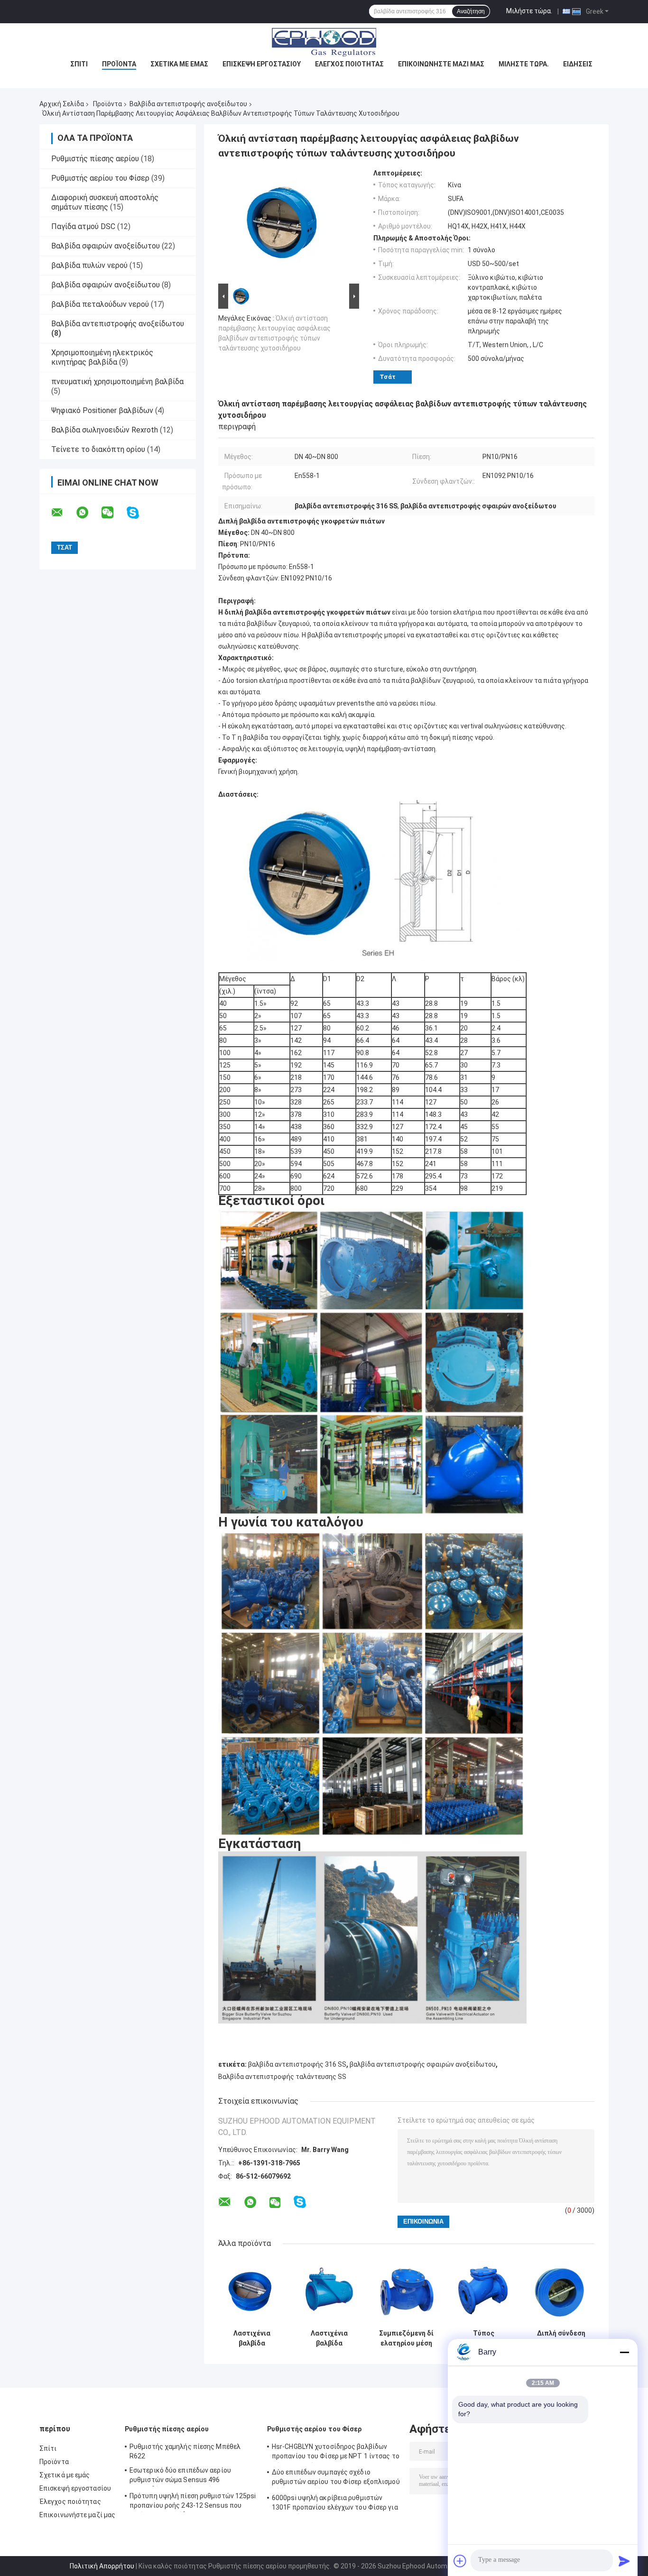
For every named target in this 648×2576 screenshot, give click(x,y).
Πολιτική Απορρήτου (102, 2566)
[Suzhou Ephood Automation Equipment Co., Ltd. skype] (139, 513)
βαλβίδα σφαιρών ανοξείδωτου (106, 285)
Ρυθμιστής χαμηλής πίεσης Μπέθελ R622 (185, 2451)
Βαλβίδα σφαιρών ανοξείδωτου (106, 246)
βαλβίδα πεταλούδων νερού (100, 304)
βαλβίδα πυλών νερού (89, 265)
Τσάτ (388, 377)
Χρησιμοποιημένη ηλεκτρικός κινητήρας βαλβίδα (102, 357)
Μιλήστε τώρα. (529, 11)
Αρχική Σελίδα (62, 104)
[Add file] (460, 2561)
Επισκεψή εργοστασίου (262, 64)
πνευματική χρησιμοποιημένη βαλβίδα (117, 382)
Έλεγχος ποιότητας (349, 64)
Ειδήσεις (578, 64)
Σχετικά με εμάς (179, 64)
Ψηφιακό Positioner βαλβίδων (102, 410)
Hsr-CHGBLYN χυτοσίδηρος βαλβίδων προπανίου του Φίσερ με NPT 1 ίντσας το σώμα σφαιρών (336, 2453)
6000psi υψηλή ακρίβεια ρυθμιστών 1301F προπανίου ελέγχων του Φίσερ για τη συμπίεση (335, 2504)
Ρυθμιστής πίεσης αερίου (95, 159)
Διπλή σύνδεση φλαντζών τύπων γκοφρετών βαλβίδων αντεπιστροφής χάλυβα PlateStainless (561, 2338)
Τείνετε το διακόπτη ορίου (98, 449)
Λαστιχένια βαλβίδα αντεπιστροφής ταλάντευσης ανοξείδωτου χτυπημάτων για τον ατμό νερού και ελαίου (329, 2338)
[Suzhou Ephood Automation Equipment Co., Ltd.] (324, 42)
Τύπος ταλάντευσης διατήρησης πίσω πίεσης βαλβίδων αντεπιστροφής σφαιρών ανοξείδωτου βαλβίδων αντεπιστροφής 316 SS (484, 2338)
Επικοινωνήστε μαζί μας (441, 64)
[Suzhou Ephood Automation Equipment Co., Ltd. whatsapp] (88, 513)
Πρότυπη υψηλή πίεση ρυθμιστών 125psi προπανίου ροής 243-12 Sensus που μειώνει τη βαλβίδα (193, 2502)
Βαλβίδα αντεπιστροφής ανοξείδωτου (188, 104)
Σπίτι (79, 64)
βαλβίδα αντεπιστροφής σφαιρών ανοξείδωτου (423, 2064)
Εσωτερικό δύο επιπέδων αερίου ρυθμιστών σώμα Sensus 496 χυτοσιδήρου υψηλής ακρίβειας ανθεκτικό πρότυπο (180, 2476)
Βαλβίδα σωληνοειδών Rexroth (105, 430)
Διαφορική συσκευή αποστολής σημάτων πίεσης (105, 202)
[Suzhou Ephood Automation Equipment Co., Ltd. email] (63, 513)
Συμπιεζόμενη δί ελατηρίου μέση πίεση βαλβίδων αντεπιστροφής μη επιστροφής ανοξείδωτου (406, 2338)
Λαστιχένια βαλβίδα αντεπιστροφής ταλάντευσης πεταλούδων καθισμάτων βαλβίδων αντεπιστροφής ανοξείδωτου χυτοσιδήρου (252, 2338)
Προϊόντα (119, 64)
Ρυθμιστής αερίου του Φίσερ (100, 178)
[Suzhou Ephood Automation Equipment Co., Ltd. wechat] (113, 513)
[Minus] (624, 2352)
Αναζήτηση (471, 11)
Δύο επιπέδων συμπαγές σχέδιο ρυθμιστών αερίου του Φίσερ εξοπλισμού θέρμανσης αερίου (336, 2478)
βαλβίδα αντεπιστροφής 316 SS (297, 2064)
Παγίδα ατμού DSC (83, 226)
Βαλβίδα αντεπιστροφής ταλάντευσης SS (282, 2077)
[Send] (624, 2561)
